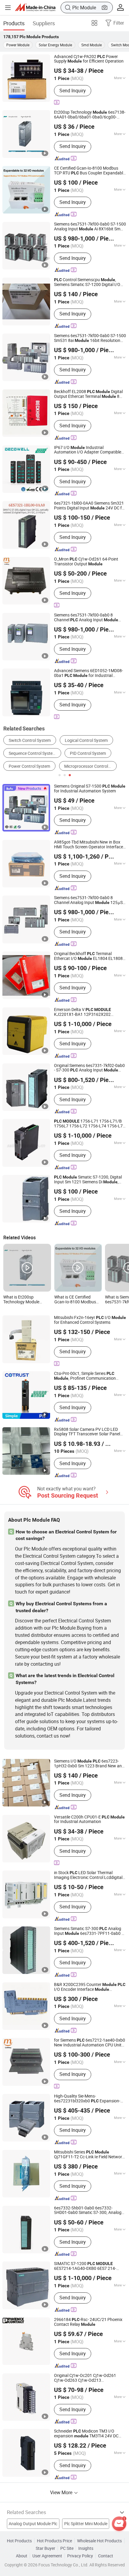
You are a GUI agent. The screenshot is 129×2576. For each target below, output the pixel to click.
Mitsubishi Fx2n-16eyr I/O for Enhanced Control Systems (90, 1320)
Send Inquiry (73, 91)
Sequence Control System (32, 753)
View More (62, 2492)
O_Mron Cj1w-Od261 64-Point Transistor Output (86, 562)
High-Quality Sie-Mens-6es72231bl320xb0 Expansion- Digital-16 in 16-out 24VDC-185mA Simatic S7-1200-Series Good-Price (89, 2099)
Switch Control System (30, 740)
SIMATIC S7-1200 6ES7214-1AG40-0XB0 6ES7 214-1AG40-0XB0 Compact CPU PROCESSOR (85, 2266)
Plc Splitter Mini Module (86, 2524)
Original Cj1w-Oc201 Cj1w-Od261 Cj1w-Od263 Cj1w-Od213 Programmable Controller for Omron (90, 2378)
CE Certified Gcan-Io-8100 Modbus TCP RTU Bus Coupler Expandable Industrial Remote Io (90, 171)
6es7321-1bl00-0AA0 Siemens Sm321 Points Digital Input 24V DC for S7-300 (90, 506)
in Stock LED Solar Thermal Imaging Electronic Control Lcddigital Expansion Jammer (88, 1875)
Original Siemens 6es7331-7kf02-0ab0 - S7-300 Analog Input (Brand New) (89, 1068)
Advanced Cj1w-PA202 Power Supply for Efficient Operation (89, 59)
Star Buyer (45, 2548)
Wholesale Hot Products (99, 2541)
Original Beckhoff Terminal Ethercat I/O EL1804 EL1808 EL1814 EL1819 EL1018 (88, 956)
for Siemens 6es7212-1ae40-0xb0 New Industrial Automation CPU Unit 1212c (90, 2043)
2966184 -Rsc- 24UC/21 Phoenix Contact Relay (88, 2322)
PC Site (67, 2548)
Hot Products (19, 2541)
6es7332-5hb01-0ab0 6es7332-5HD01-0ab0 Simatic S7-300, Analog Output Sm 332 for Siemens (88, 2211)
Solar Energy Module (55, 45)
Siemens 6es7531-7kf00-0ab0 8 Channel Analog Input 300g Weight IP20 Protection (86, 618)
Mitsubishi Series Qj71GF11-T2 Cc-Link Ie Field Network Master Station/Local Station (89, 2155)
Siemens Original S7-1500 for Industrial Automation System (90, 789)
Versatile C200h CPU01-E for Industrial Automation (89, 1820)
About (22, 2556)
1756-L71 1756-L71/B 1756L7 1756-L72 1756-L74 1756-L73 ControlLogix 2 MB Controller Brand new (90, 1124)
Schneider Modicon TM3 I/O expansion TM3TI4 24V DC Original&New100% (86, 2434)
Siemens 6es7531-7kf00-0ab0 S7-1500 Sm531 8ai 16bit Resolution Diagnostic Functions (90, 338)
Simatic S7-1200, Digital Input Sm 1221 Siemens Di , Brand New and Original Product (88, 1180)
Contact (106, 2556)
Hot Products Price (54, 2541)
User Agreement (47, 2556)
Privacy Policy (80, 2556)
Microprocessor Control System (90, 766)
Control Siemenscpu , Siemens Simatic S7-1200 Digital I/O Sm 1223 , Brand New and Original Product (87, 282)
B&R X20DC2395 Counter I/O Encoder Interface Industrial (90, 1987)
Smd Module (91, 45)
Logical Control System (86, 740)
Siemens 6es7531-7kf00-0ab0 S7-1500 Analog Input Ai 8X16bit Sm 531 (90, 227)
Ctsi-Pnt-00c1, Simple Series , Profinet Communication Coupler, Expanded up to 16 (87, 1376)
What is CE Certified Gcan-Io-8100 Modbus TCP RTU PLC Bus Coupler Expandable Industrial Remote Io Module (75, 1300)
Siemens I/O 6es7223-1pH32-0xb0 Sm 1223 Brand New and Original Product (89, 1764)
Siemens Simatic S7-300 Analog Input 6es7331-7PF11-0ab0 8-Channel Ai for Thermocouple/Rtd (90, 1931)
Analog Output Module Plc (33, 2524)
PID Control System (88, 753)
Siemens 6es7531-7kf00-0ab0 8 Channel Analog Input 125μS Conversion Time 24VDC (88, 900)
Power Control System (29, 766)
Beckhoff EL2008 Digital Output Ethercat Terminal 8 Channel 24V (88, 394)
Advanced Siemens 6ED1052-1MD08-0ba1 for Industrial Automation (88, 673)
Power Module (18, 45)
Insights (86, 2548)
